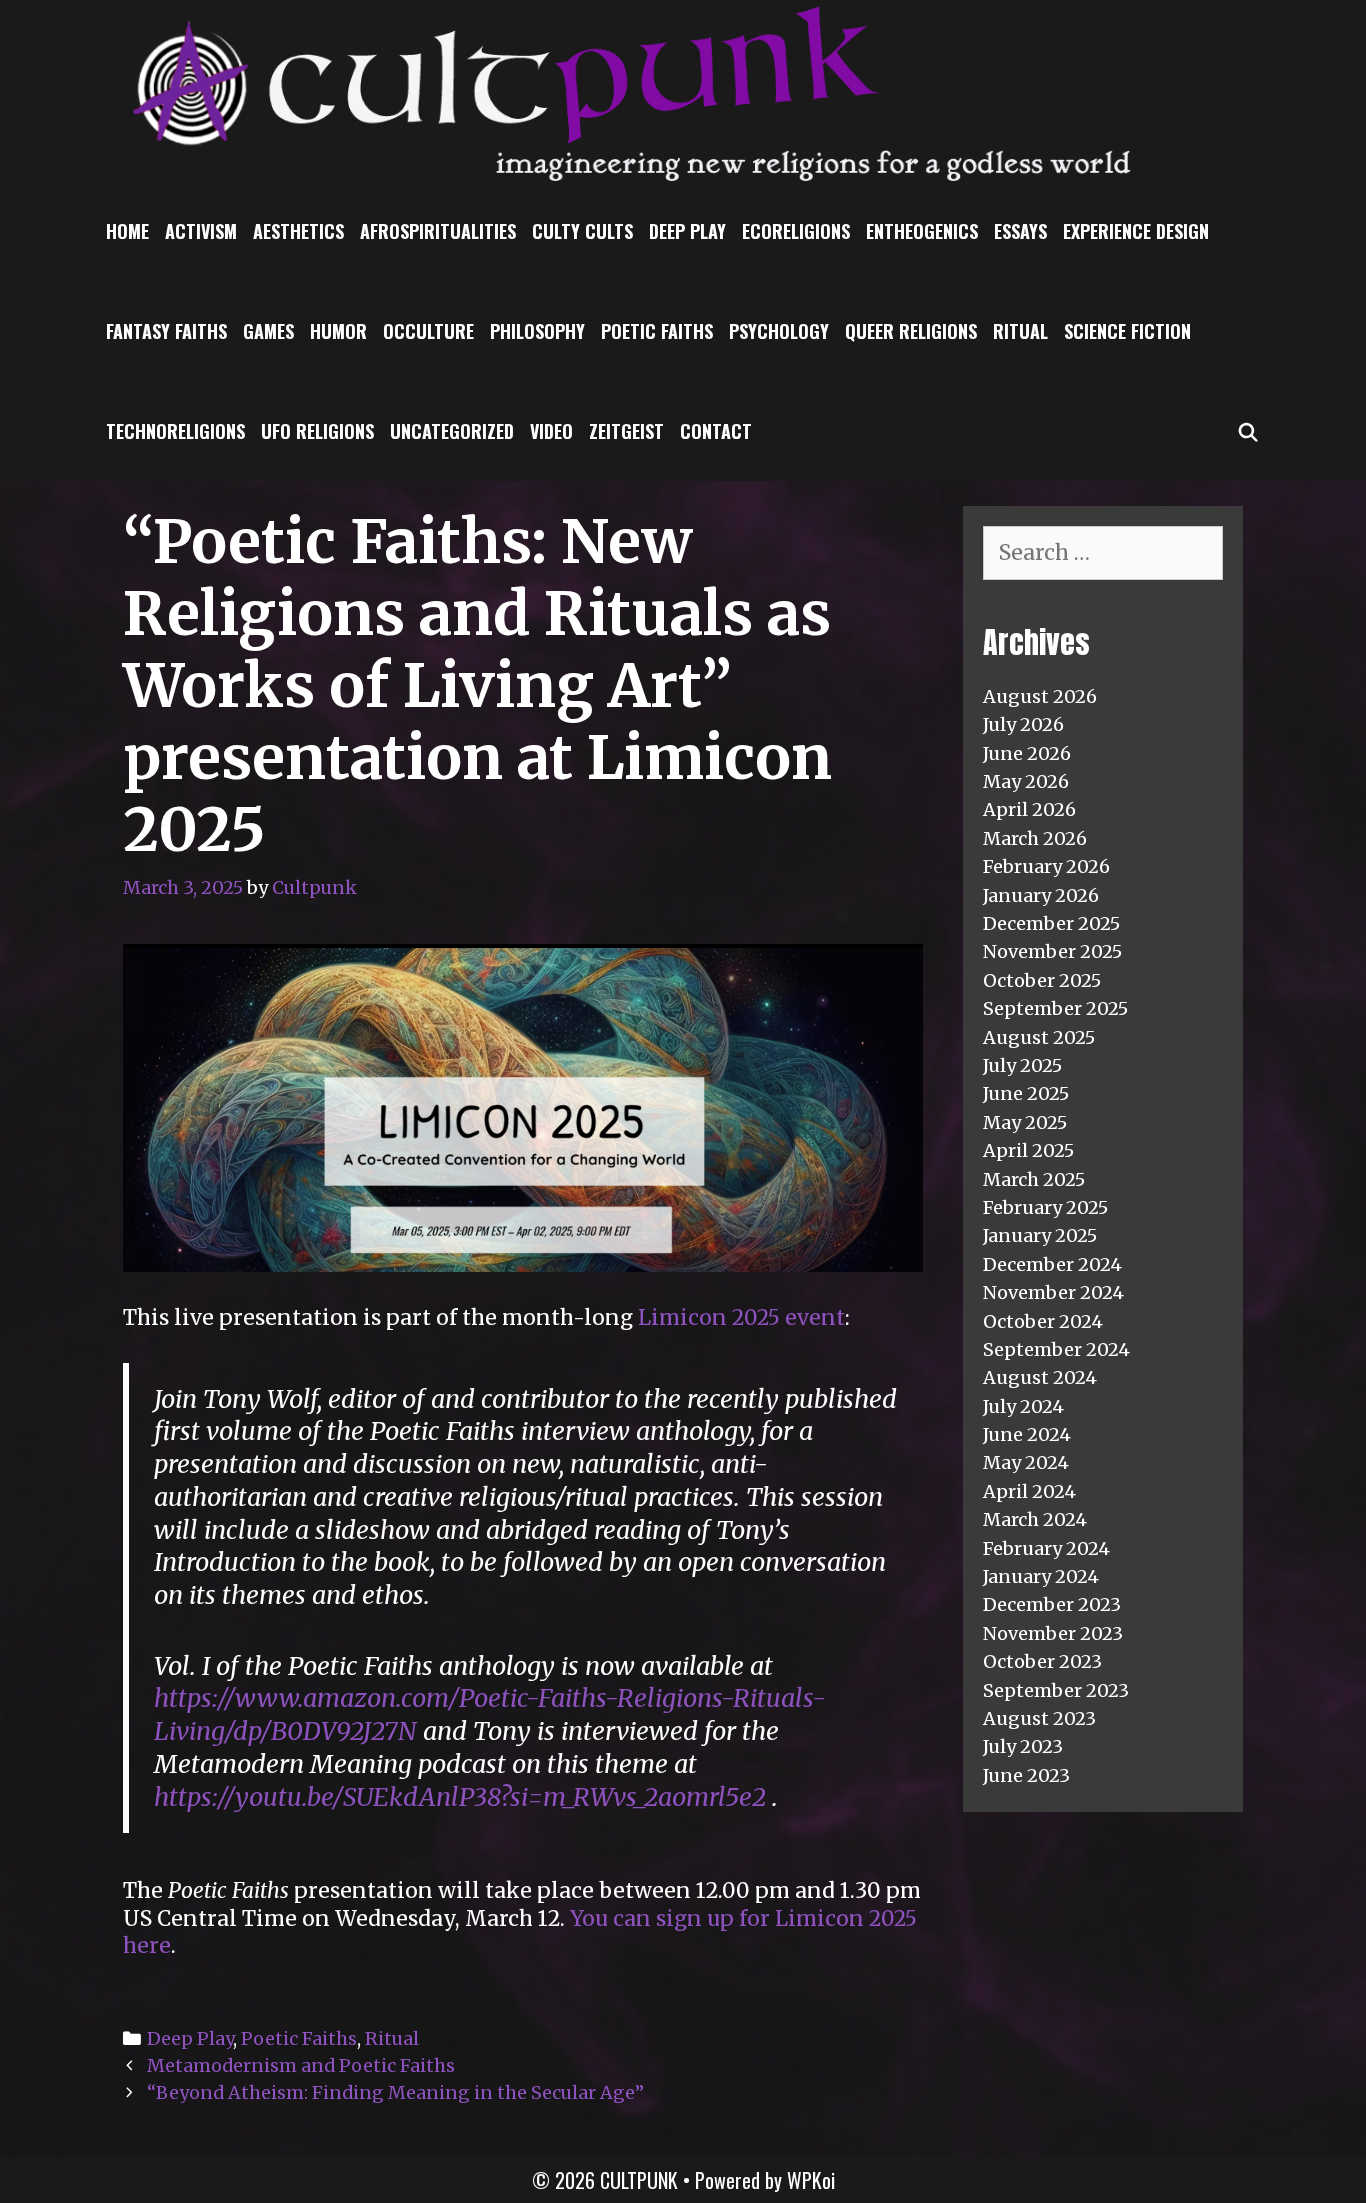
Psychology (779, 331)
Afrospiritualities (438, 231)
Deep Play (687, 231)
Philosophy (537, 331)
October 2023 (1042, 1661)
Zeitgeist (626, 431)
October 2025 (1042, 980)
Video (551, 431)
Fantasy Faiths (166, 331)
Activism (201, 231)
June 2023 (1026, 1775)
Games (268, 331)
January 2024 (1041, 1576)
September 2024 (1056, 1349)
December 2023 (1052, 1604)
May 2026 (1026, 781)
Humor (338, 331)
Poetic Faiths (657, 331)
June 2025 (1026, 1093)
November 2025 (1052, 951)
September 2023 (1056, 1690)
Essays (1020, 231)
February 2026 (1046, 866)
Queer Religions (911, 331)
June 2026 (1027, 753)
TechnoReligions (175, 431)
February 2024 (1046, 1548)
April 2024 (1029, 1491)
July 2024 (1023, 1406)
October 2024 (1043, 1321)
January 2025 (1040, 1235)
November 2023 (1053, 1633)
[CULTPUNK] (683, 89)
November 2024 (1053, 1292)
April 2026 (1029, 809)
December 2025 (1051, 923)
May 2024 (1026, 1462)
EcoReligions (796, 231)
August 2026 (1040, 696)
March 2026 (1035, 838)
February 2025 (1045, 1207)
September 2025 (1055, 1008)
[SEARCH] (1248, 431)
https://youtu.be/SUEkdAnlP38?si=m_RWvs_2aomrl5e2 (460, 1797)
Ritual (1020, 331)
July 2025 (1022, 1065)
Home (127, 231)
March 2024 (1035, 1519)
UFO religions (317, 431)
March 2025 (1034, 1179)
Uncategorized (452, 431)
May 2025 (1025, 1122)
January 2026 (1041, 895)
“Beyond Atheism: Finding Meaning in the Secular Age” (395, 2092)
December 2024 (1052, 1264)
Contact (716, 431)
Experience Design (1136, 231)
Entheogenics (922, 231)
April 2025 (1028, 1150)
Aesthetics (298, 231)
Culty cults (582, 231)
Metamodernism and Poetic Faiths (301, 2065)
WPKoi (811, 2180)
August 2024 (1040, 1377)
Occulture (428, 331)
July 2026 (1023, 724)
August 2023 (1039, 1718)
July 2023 (1023, 1746)
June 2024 (1027, 1434)
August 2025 (1039, 1037)
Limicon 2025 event (741, 1317)
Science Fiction (1127, 331)
